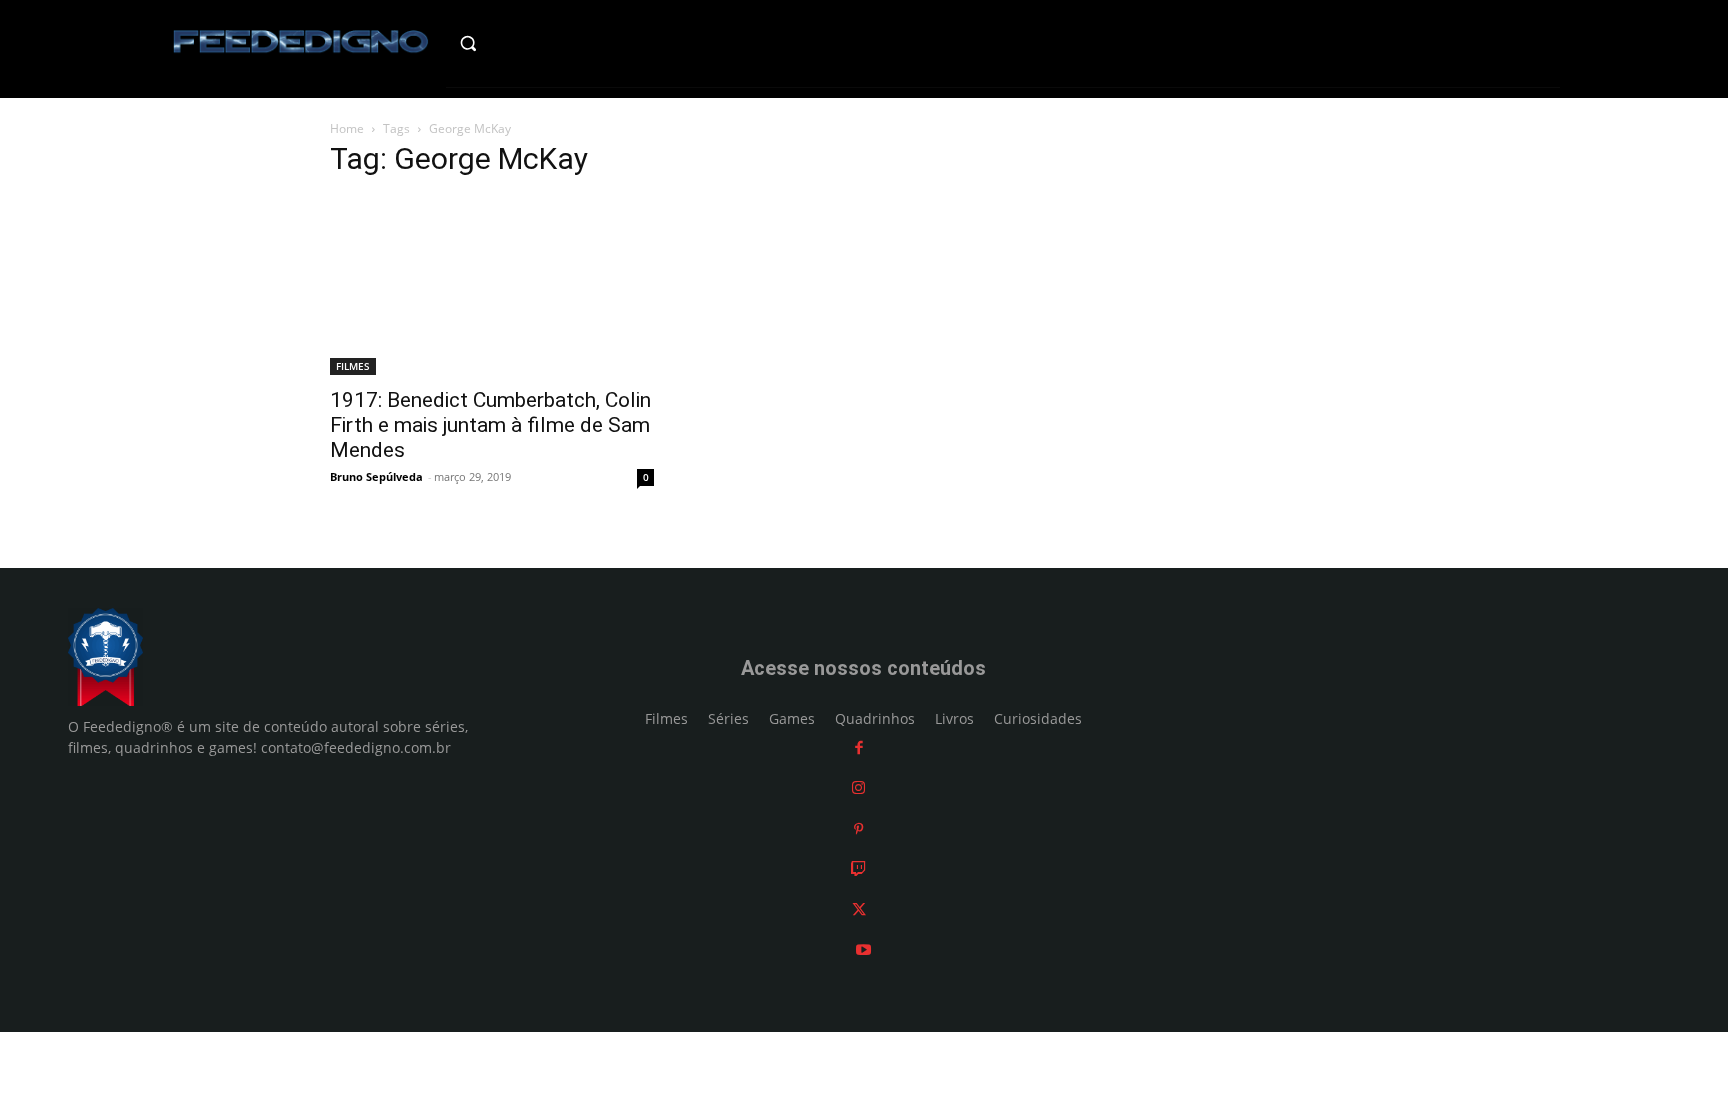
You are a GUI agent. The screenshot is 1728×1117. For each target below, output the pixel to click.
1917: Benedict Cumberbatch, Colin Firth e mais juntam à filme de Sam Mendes (490, 425)
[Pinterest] (858, 828)
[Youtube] (863, 949)
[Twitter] (859, 909)
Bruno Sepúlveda (376, 476)
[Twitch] (858, 868)
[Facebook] (859, 747)
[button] (510, 43)
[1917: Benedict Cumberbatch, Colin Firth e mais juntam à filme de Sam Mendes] (492, 286)
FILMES (353, 366)
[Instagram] (858, 787)
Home (347, 128)
